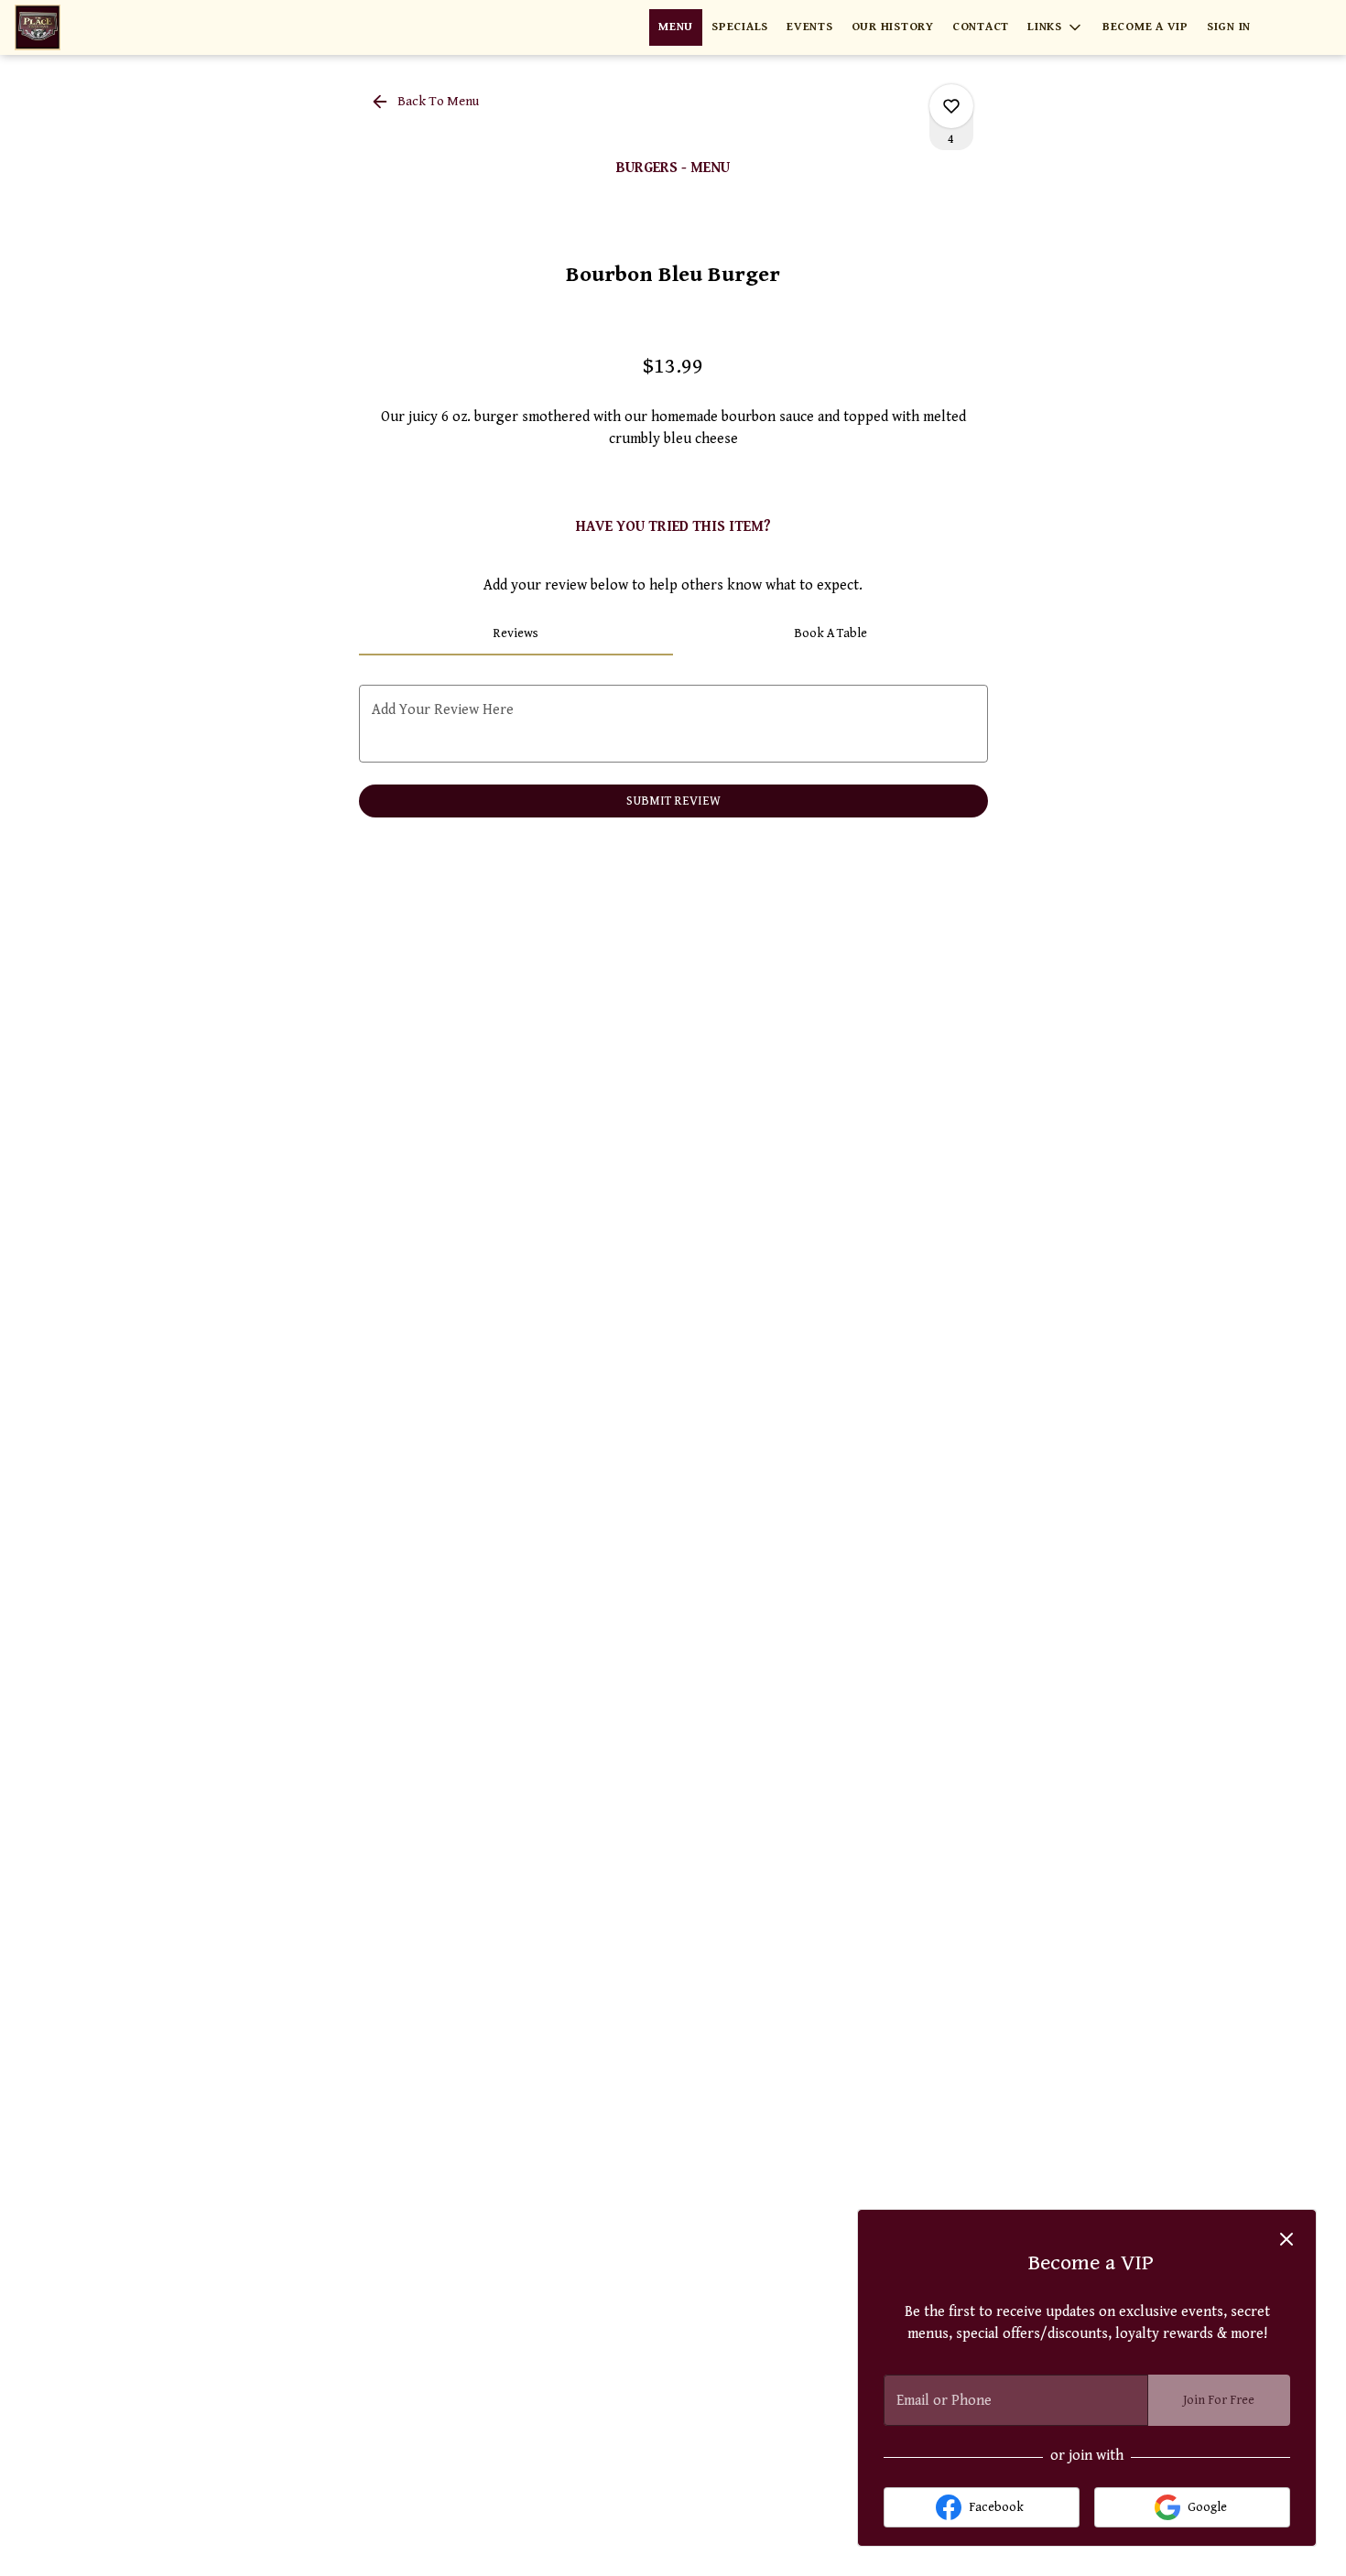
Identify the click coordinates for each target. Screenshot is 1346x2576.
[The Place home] (97, 27)
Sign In (1229, 27)
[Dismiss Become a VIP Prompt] (1286, 2239)
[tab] (516, 633)
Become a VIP (1145, 27)
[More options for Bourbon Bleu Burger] (951, 106)
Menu (676, 27)
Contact (981, 27)
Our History (893, 27)
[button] (1056, 27)
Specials (740, 27)
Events (810, 27)
